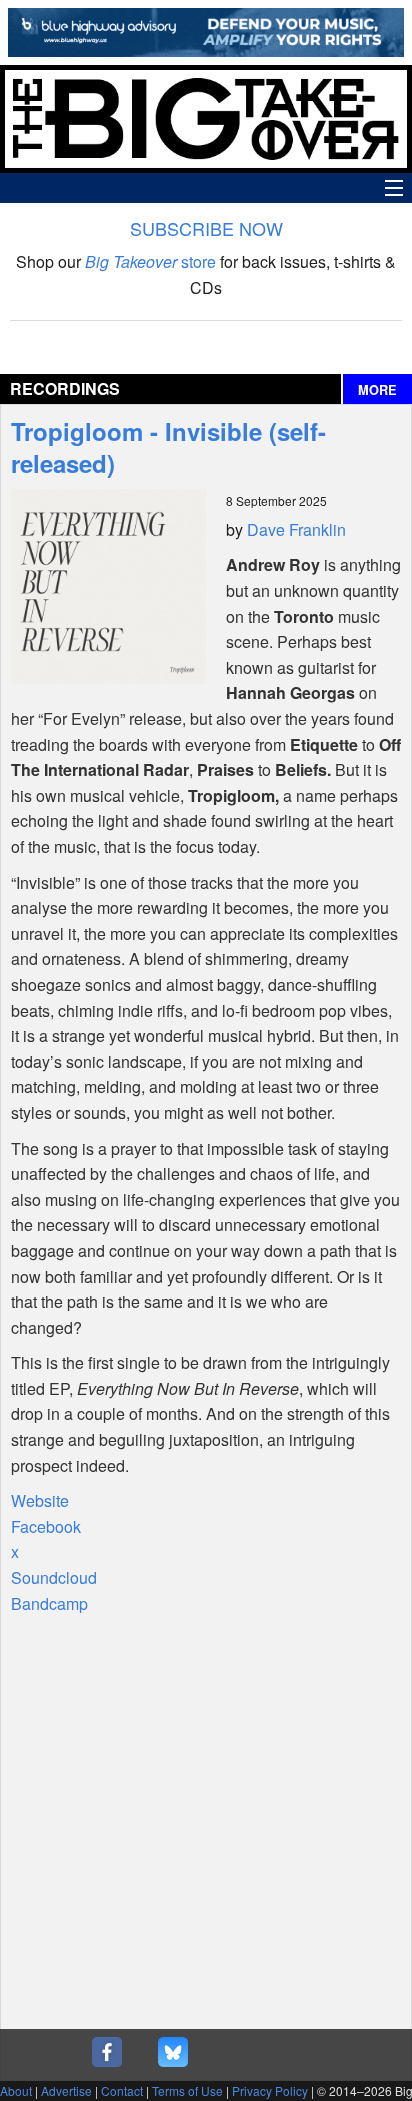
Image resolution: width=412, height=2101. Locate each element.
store (150, 261)
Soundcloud (54, 1577)
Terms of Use (187, 2090)
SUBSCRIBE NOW (206, 228)
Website (40, 1500)
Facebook (46, 1526)
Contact (122, 2090)
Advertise (66, 2090)
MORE (377, 390)
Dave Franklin (296, 529)
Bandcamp (49, 1603)
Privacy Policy (270, 2090)
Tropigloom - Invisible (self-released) (168, 447)
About (16, 2090)
